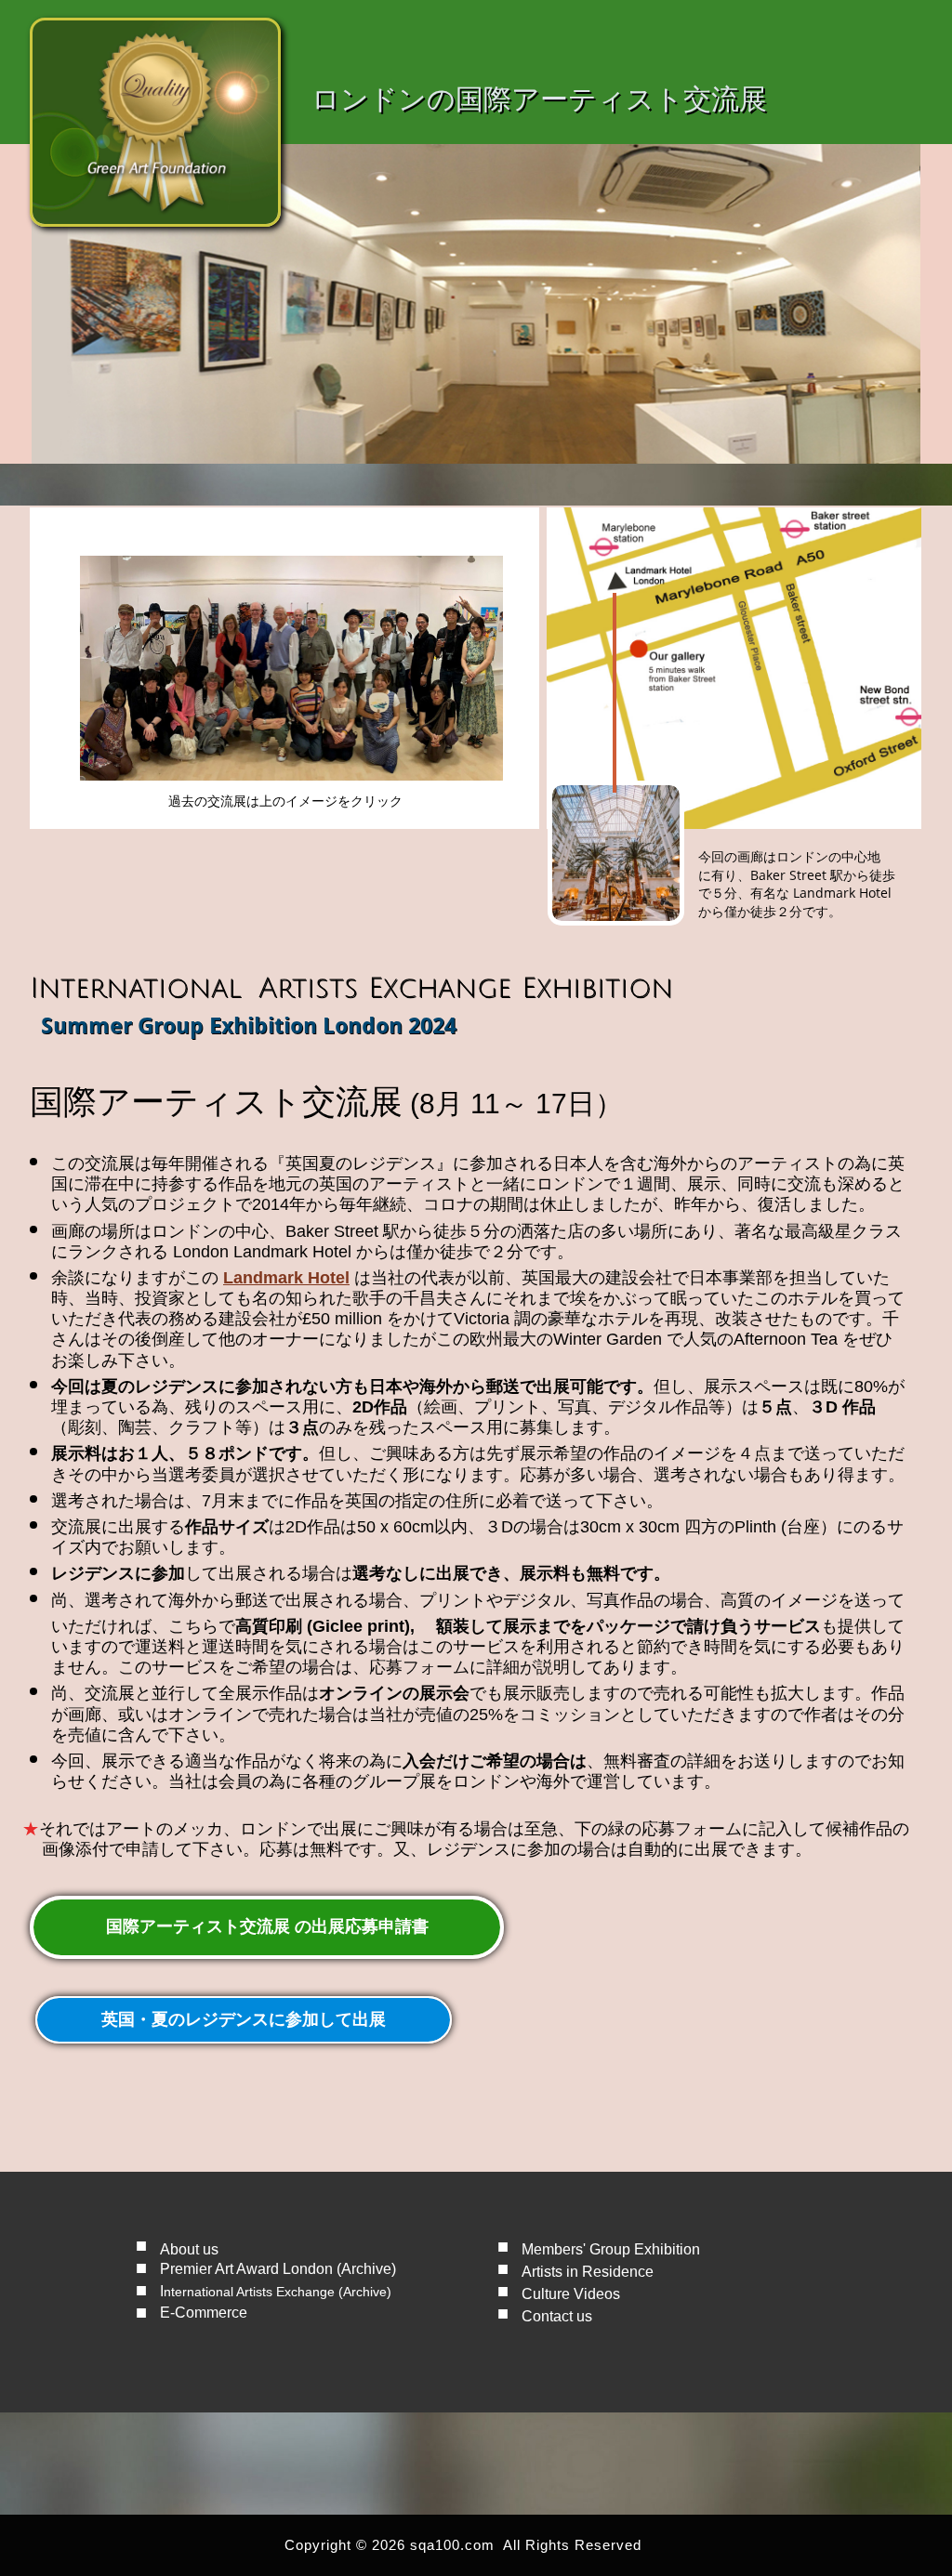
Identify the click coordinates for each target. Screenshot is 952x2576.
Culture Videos (571, 2294)
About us (189, 2249)
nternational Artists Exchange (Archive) (278, 2292)
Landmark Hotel (286, 1278)
